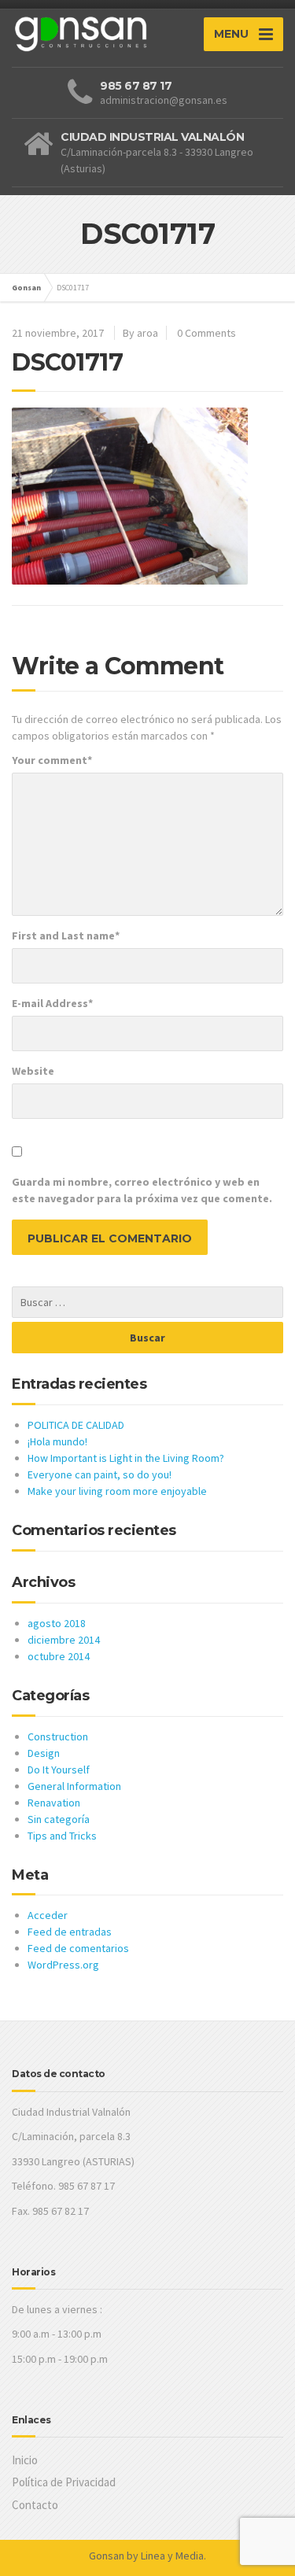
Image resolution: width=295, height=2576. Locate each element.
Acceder (48, 1915)
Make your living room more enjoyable (117, 1491)
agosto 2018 (57, 1623)
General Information (74, 1786)
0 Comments (206, 333)
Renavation (54, 1803)
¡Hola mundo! (57, 1441)
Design (44, 1753)
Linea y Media (172, 2556)
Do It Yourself (59, 1770)
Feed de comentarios (78, 1948)
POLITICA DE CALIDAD (76, 1425)
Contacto (35, 2505)
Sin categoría (59, 1819)
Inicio (25, 2460)
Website (33, 1071)
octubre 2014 (59, 1656)
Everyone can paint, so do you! (100, 1474)
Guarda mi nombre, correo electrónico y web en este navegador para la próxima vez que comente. (142, 1190)
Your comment (52, 760)
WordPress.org (63, 1965)
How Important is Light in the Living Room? (126, 1458)
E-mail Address (52, 1003)
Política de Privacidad (64, 2482)
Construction (58, 1736)
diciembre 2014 (64, 1640)
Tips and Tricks (62, 1836)
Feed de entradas (70, 1932)
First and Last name (66, 936)
